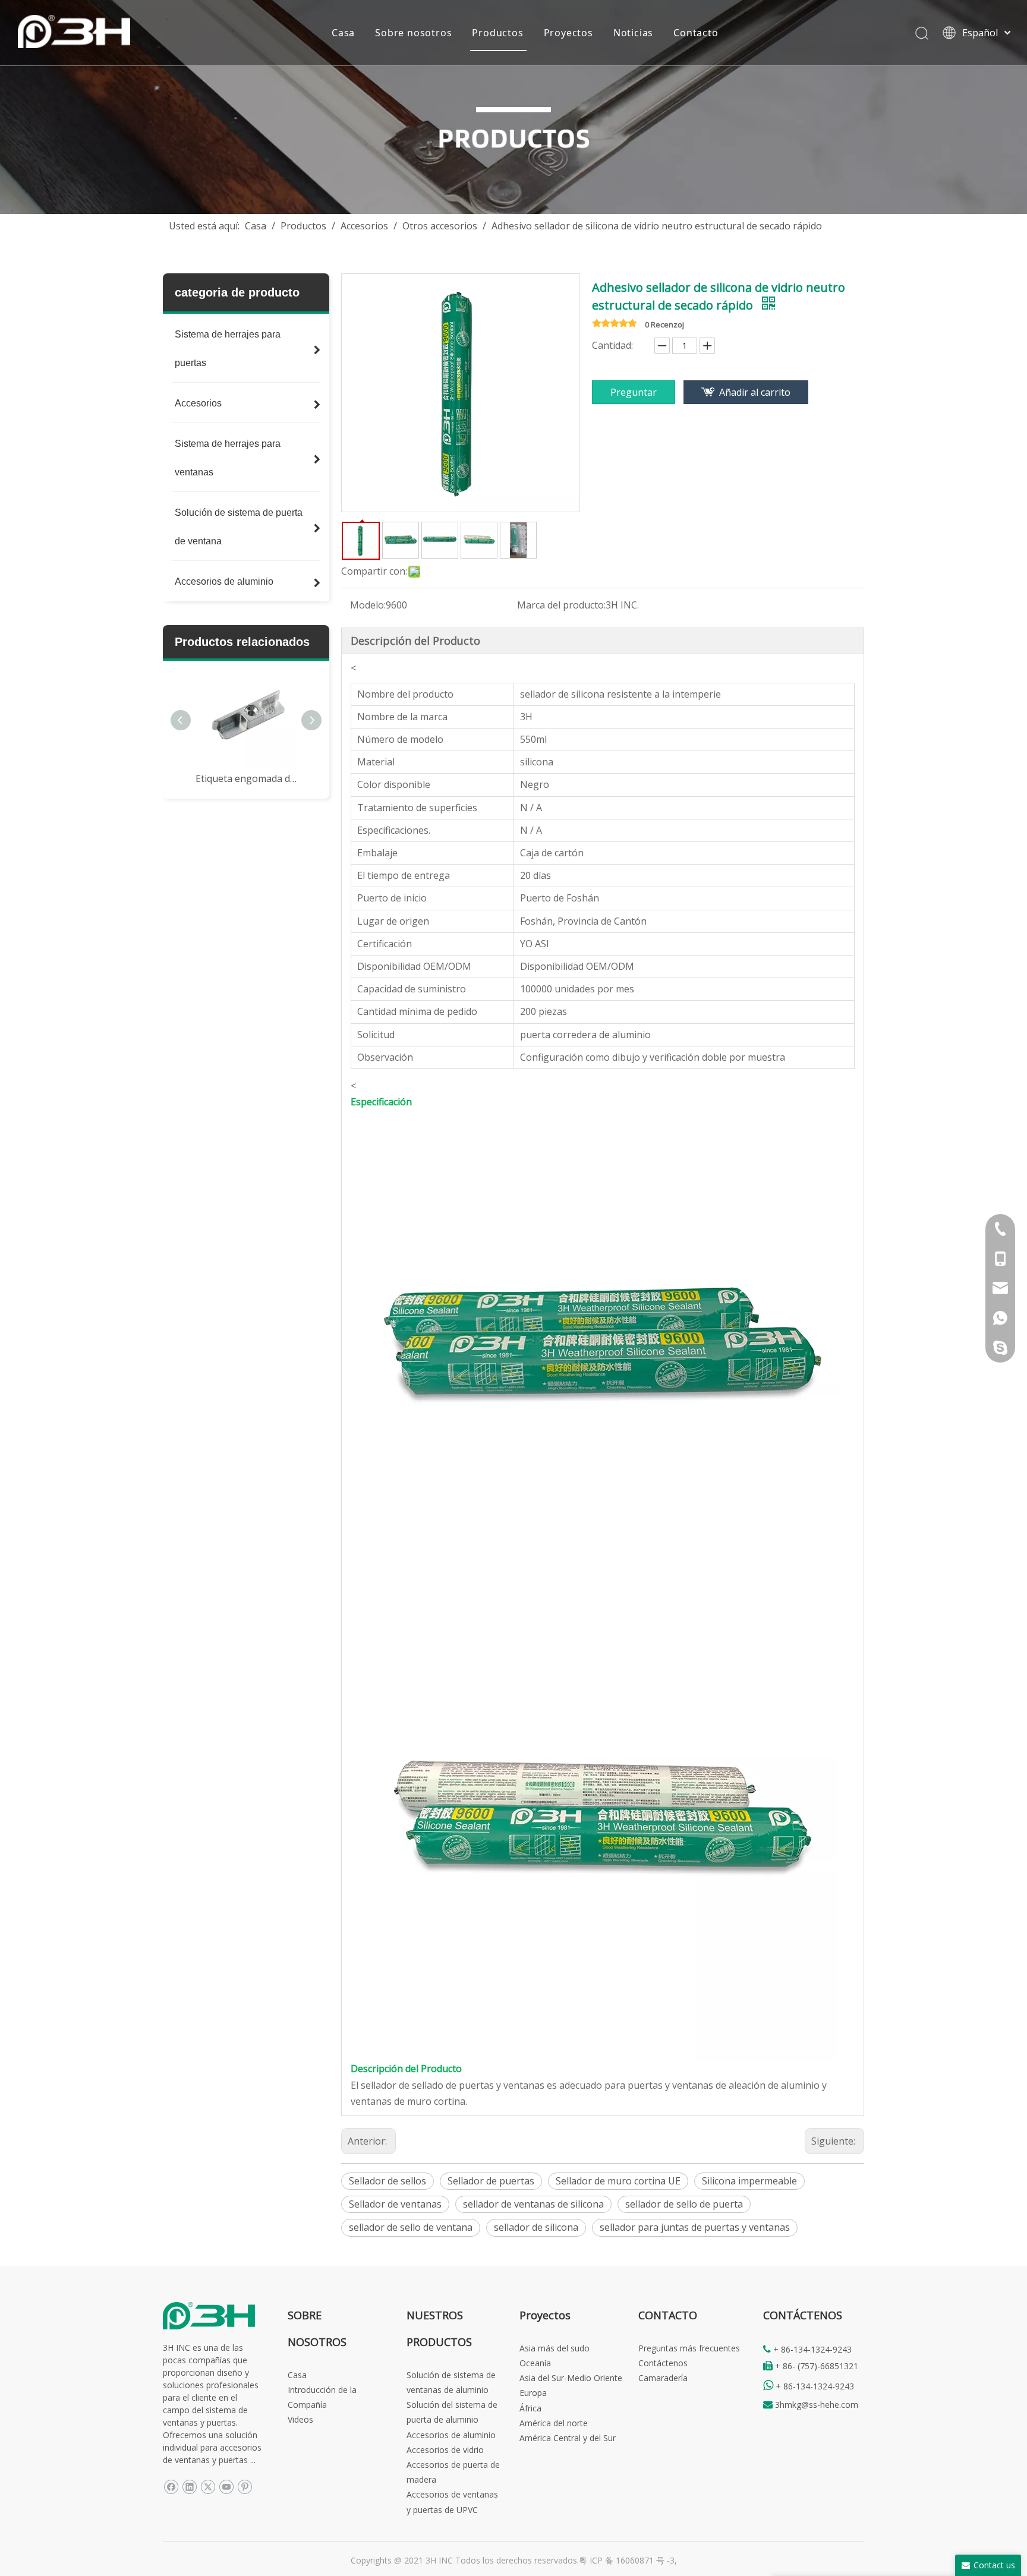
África (530, 2408)
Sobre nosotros (413, 33)
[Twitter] (208, 2487)
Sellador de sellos (388, 2181)
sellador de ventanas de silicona (533, 2204)
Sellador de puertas (491, 2181)
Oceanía (535, 2363)
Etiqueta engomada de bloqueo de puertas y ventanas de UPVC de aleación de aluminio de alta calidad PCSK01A (246, 778)
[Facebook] (171, 2487)
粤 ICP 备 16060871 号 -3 (627, 2560)
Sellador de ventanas (395, 2204)
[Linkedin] (189, 2487)
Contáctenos (663, 2363)
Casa (343, 33)
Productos (497, 33)
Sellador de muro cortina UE (618, 2181)
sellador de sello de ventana (411, 2227)
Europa (533, 2393)
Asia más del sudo (555, 2348)
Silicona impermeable (749, 2181)
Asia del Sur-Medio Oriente (571, 2378)
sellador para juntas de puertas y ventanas (695, 2227)
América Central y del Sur (568, 2438)
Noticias (633, 33)
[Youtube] (226, 2487)
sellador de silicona (536, 2227)
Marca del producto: (561, 605)
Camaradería (663, 2378)
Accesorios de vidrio (445, 2450)
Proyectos (568, 33)
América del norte (554, 2423)
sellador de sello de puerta (684, 2204)
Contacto (696, 33)
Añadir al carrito (755, 392)
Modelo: (368, 605)
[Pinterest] (245, 2487)
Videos (300, 2419)
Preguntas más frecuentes (689, 2348)
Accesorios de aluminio (451, 2435)
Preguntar (634, 392)
